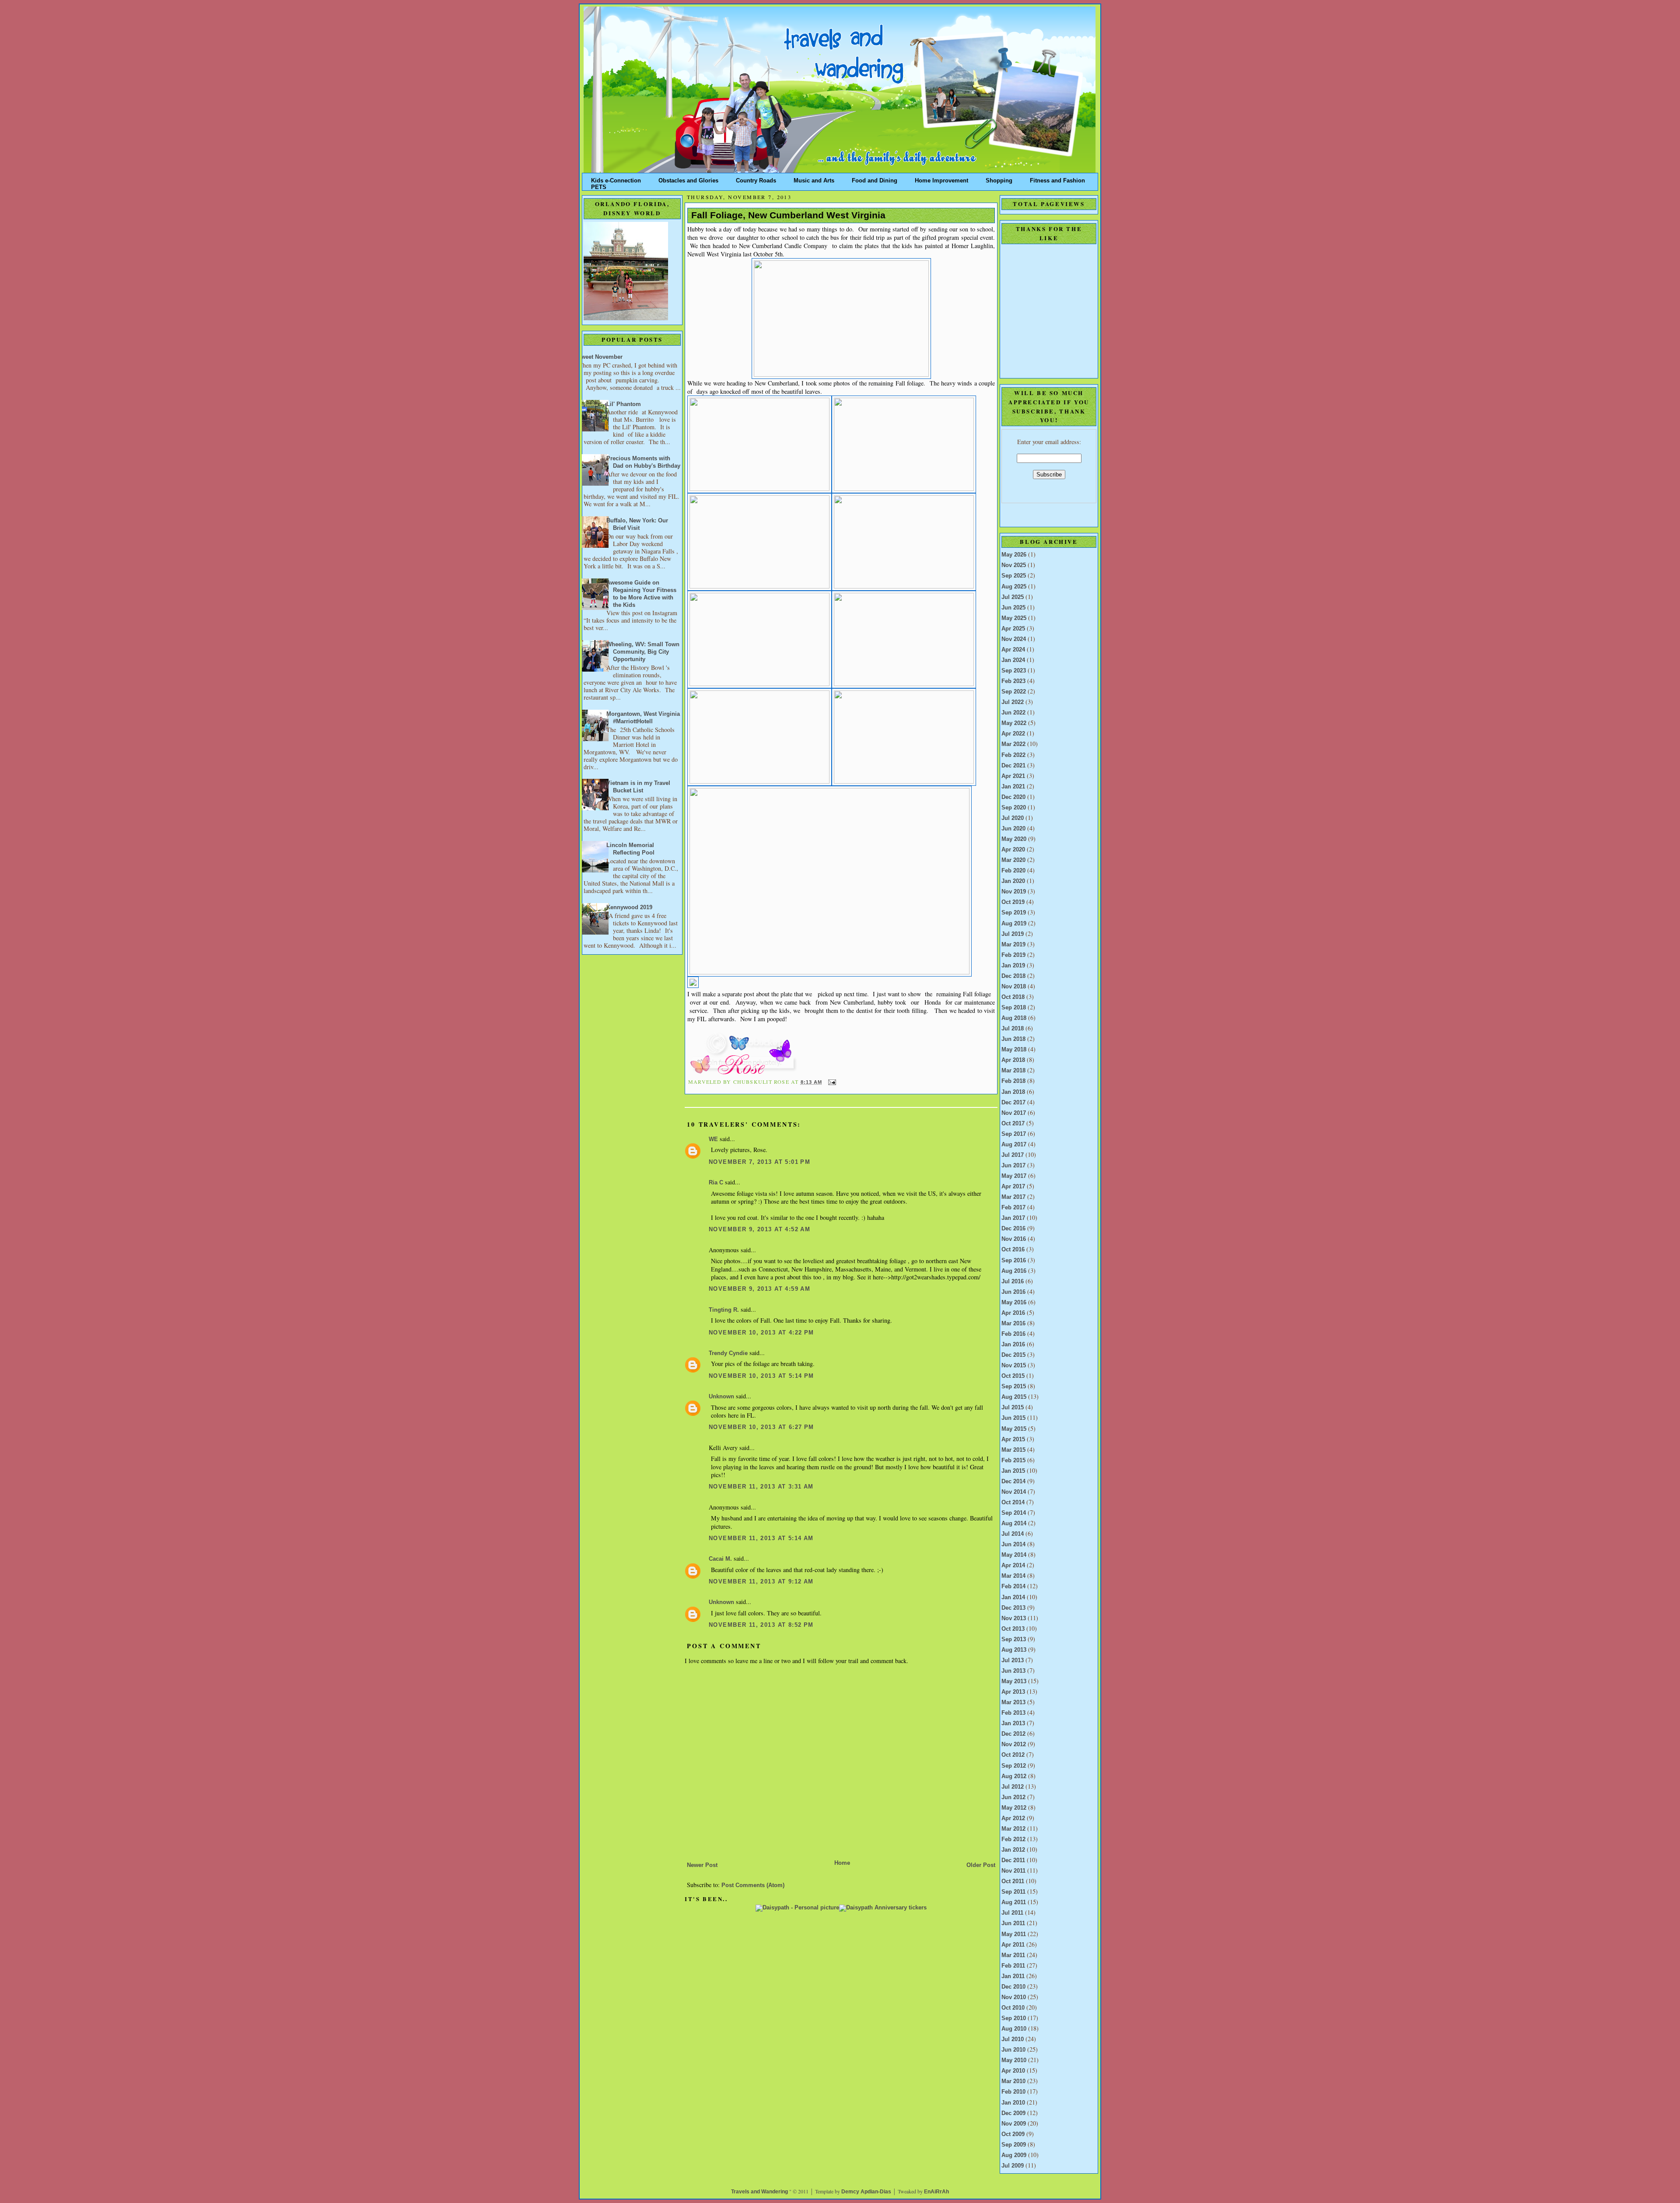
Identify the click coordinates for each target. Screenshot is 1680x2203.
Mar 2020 (1013, 860)
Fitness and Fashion (1057, 179)
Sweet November (600, 357)
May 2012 (1014, 1808)
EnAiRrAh (936, 2192)
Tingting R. (724, 1310)
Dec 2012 (1013, 1734)
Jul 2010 (1013, 2039)
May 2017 (1014, 1176)
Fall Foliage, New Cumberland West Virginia (788, 215)
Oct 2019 (1013, 902)
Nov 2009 (1014, 2124)
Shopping (999, 179)
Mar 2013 (1013, 1702)
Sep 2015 (1014, 1387)
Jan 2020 (1013, 881)
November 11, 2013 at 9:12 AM (761, 1582)
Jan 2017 (1013, 1218)
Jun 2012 (1013, 1797)
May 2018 (1014, 1050)
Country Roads (756, 179)
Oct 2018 (1013, 997)
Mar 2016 (1013, 1324)
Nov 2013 (1014, 1618)
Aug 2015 (1014, 1397)
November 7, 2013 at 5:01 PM (759, 1162)
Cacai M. (720, 1559)
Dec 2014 (1013, 1482)
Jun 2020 (1013, 829)
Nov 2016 (1014, 1239)
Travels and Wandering (759, 2192)
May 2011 (1014, 1934)
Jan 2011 (1013, 1976)
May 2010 (1014, 2060)
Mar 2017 (1013, 1197)
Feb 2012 (1013, 1839)
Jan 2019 (1013, 966)
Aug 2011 (1014, 1902)
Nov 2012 (1014, 1744)
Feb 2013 (1013, 1713)
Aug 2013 (1014, 1650)
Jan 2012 (1013, 1850)
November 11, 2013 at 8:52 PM (761, 1625)
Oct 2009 (1013, 2134)
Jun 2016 (1013, 1292)
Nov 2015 (1014, 1366)
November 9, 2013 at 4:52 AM (759, 1229)
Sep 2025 (1014, 576)
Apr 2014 (1013, 1566)
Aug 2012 (1014, 1776)
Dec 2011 (1013, 1860)
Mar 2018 (1013, 1071)
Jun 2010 (1013, 2050)
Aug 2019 (1014, 924)
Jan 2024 (1013, 660)
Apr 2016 (1013, 1313)
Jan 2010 (1013, 2103)
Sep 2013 (1014, 1639)
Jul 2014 (1013, 1534)
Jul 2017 (1013, 1155)
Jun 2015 (1013, 1418)
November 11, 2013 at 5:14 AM (761, 1538)
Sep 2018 (1014, 1008)
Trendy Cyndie (728, 1353)
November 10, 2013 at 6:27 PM (761, 1427)
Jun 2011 (1013, 1923)
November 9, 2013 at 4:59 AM (759, 1289)
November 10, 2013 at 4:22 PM (761, 1333)
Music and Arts (814, 179)
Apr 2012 (1013, 1818)
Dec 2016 (1013, 1229)
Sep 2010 (1014, 2018)
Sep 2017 (1014, 1134)
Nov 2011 (1013, 1871)
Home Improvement (941, 179)
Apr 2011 (1013, 1945)
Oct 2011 (1013, 1881)
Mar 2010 (1013, 2081)
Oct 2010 (1013, 2008)
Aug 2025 (1014, 587)
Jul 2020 (1013, 818)
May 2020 (1014, 839)
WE (713, 1139)
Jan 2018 (1013, 1092)
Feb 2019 (1013, 955)
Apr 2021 (1013, 776)
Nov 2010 (1014, 1997)
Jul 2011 (1012, 1913)
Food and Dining (875, 179)
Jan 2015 (1013, 1471)
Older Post (981, 1865)
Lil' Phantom (624, 404)
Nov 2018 (1014, 987)
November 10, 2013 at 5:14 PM (761, 1376)
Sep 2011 (1013, 1892)
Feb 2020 (1013, 871)
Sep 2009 (1014, 2145)
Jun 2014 (1013, 1545)
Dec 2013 (1013, 1608)
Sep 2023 (1014, 671)
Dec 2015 (1013, 1355)
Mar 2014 (1013, 1576)
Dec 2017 (1013, 1103)
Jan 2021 (1013, 787)
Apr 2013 (1013, 1692)
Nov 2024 (1014, 639)
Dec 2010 (1013, 1987)
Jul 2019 (1013, 934)
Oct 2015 (1013, 1376)
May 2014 (1014, 1555)
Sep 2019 (1014, 913)
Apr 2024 (1013, 650)
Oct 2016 (1013, 1250)
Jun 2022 (1013, 713)
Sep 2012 (1014, 1766)
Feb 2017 (1013, 1208)
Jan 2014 (1013, 1597)
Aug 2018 (1014, 1018)
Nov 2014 (1014, 1492)
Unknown (721, 1397)
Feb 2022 (1013, 755)
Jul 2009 (1013, 2166)
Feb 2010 (1013, 2092)
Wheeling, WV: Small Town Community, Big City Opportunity (643, 652)
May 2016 (1014, 1303)
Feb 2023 (1013, 681)
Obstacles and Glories (688, 179)
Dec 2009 (1013, 2113)
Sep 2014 (1014, 1513)
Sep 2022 (1014, 692)
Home (842, 1863)
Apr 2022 (1013, 734)
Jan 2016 (1013, 1345)
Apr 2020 (1013, 850)
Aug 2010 (1014, 2029)
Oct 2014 (1013, 1503)
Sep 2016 (1014, 1261)
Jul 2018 (1013, 1029)
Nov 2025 (1014, 565)
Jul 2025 (1013, 597)
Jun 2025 (1013, 608)
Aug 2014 (1014, 1524)
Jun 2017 (1013, 1166)
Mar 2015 (1013, 1450)
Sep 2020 (1014, 808)
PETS (599, 185)
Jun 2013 (1013, 1671)
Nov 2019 (1014, 892)
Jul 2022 (1013, 702)
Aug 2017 (1014, 1145)
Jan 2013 (1013, 1723)
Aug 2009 (1014, 2155)
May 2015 (1014, 1429)
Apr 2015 (1013, 1439)
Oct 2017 (1013, 1124)
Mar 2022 (1013, 744)
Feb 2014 (1013, 1587)
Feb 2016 (1013, 1334)
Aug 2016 (1014, 1271)
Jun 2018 (1013, 1039)
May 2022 (1014, 723)
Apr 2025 (1013, 629)
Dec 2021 (1013, 766)
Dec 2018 (1013, 976)
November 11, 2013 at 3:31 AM (761, 1487)
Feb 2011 (1013, 1966)
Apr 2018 (1013, 1060)
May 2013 (1014, 1681)
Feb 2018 (1013, 1081)
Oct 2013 (1013, 1629)
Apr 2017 (1013, 1187)
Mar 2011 (1013, 1955)
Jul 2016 (1013, 1282)
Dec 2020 (1013, 797)
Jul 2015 (1013, 1408)
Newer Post (702, 1865)
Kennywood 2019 (629, 907)
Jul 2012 (1013, 1787)
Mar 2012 (1013, 1829)
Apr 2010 (1013, 2071)
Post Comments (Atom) (753, 1885)
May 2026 (1014, 555)
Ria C (716, 1183)
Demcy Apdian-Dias (866, 2192)
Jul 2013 (1013, 1660)
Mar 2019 (1013, 945)
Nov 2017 (1014, 1113)
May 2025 (1014, 618)
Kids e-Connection (616, 179)
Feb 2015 (1013, 1460)
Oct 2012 (1013, 1755)
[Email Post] (831, 1082)
